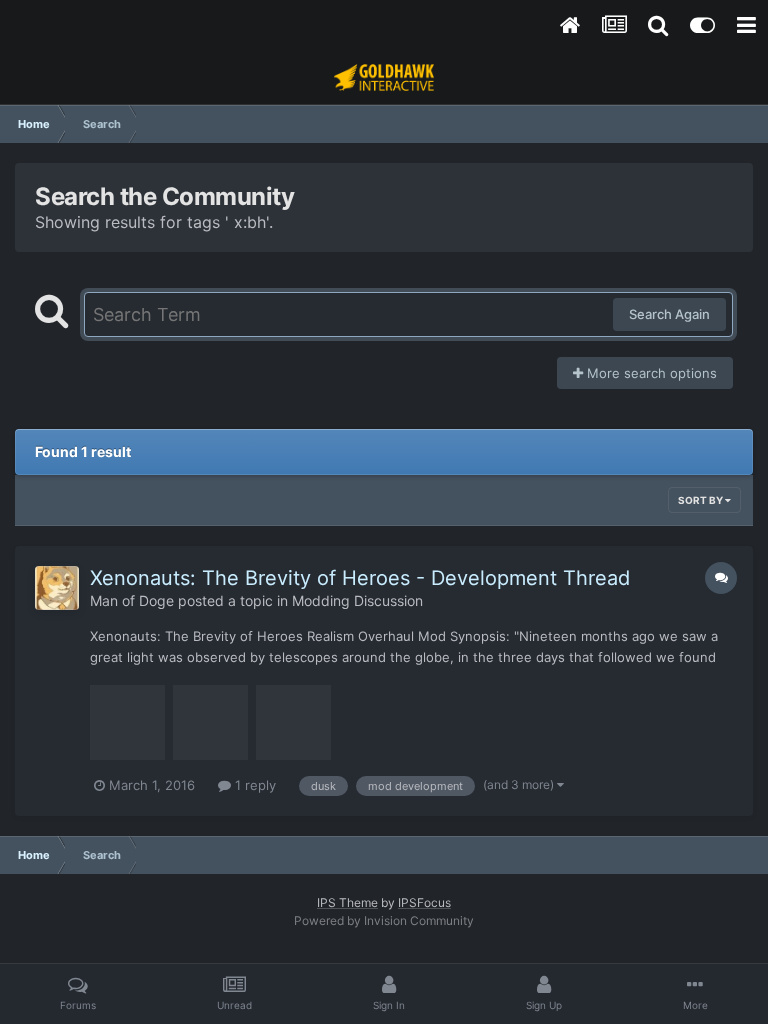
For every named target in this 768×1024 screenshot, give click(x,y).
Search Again (669, 314)
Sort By (701, 500)
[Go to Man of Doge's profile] (57, 588)
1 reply (253, 785)
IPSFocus (424, 902)
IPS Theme (347, 902)
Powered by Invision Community (384, 920)
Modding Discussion (357, 600)
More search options (650, 373)
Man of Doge (132, 600)
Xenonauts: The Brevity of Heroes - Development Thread (360, 578)
